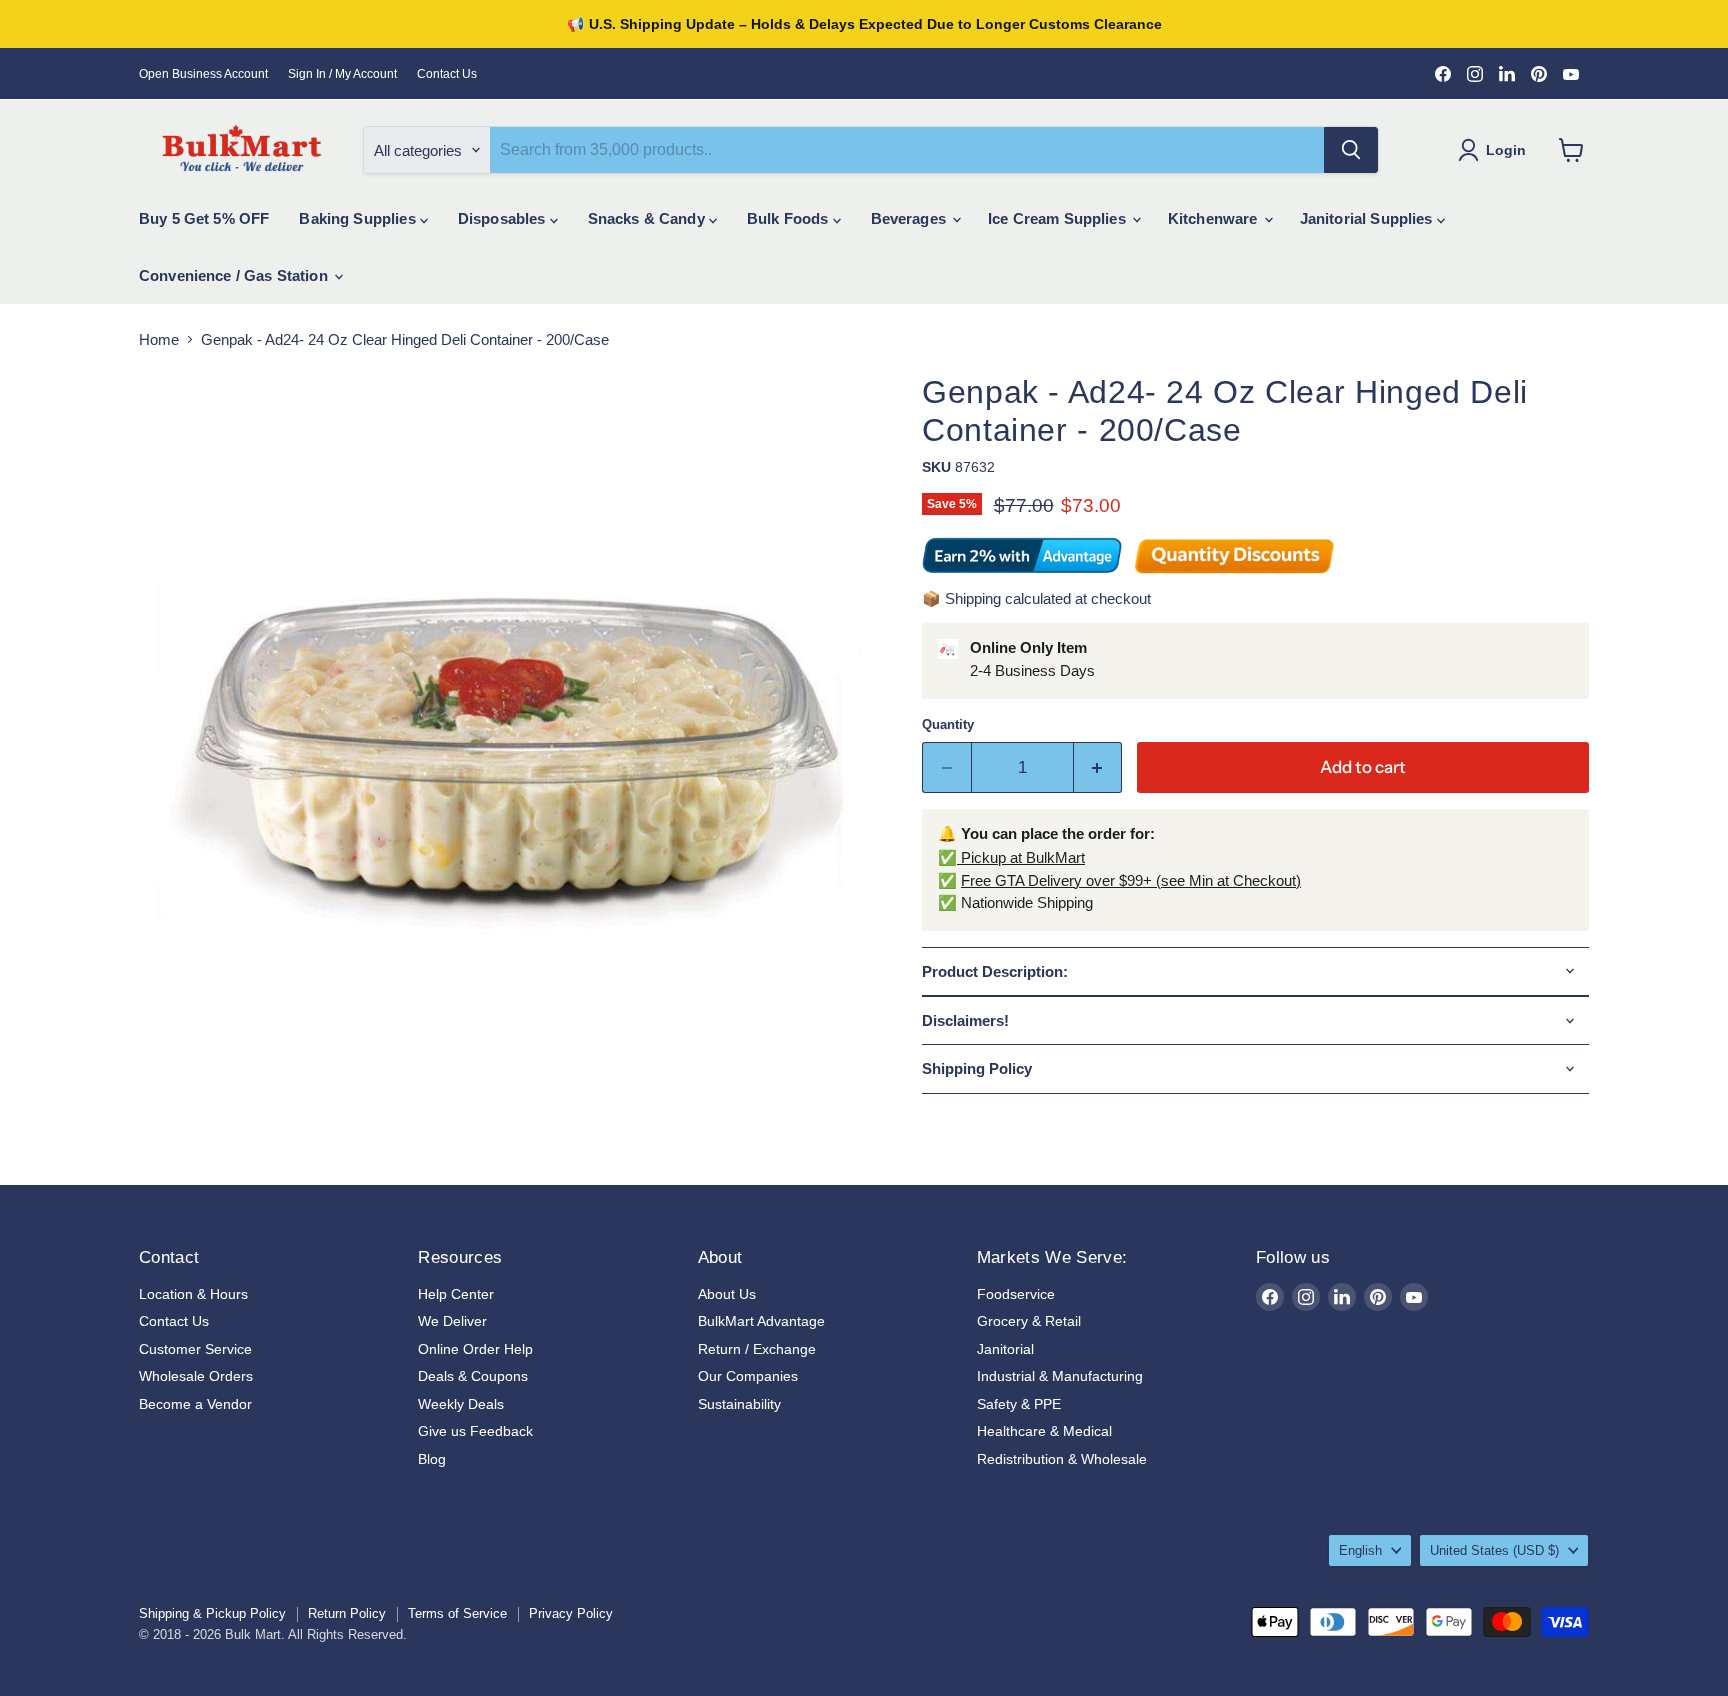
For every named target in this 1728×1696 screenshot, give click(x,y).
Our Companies (748, 1376)
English (1360, 1550)
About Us (727, 1294)
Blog (432, 1459)
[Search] (1351, 150)
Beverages (911, 218)
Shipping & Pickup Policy (212, 1613)
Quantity (948, 724)
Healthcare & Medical (1044, 1431)
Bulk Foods (790, 218)
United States (1494, 1550)
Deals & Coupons (473, 1376)
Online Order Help (475, 1349)
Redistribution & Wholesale (1062, 1459)
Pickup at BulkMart (1021, 857)
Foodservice (1016, 1294)
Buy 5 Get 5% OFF (204, 218)
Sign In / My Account (342, 74)
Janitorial (1005, 1349)
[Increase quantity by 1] (1098, 767)
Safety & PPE (1019, 1404)
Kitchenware (1215, 218)
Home (159, 339)
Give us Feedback (475, 1431)
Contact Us (447, 74)
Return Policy (347, 1613)
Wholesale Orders (196, 1376)
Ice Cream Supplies (1059, 218)
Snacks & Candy (648, 218)
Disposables (504, 218)
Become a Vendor (195, 1404)
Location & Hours (193, 1294)
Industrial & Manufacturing (1060, 1376)
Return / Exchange (757, 1349)
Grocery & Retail (1029, 1321)
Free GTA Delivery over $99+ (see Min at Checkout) (1131, 880)
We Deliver (452, 1321)
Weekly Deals (461, 1404)
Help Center (456, 1294)
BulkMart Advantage (761, 1321)
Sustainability (739, 1404)
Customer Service (195, 1349)
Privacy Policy (571, 1613)
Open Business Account (203, 74)
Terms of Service (457, 1613)
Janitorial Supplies (1368, 218)
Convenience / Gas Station (235, 275)
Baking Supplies (359, 218)
